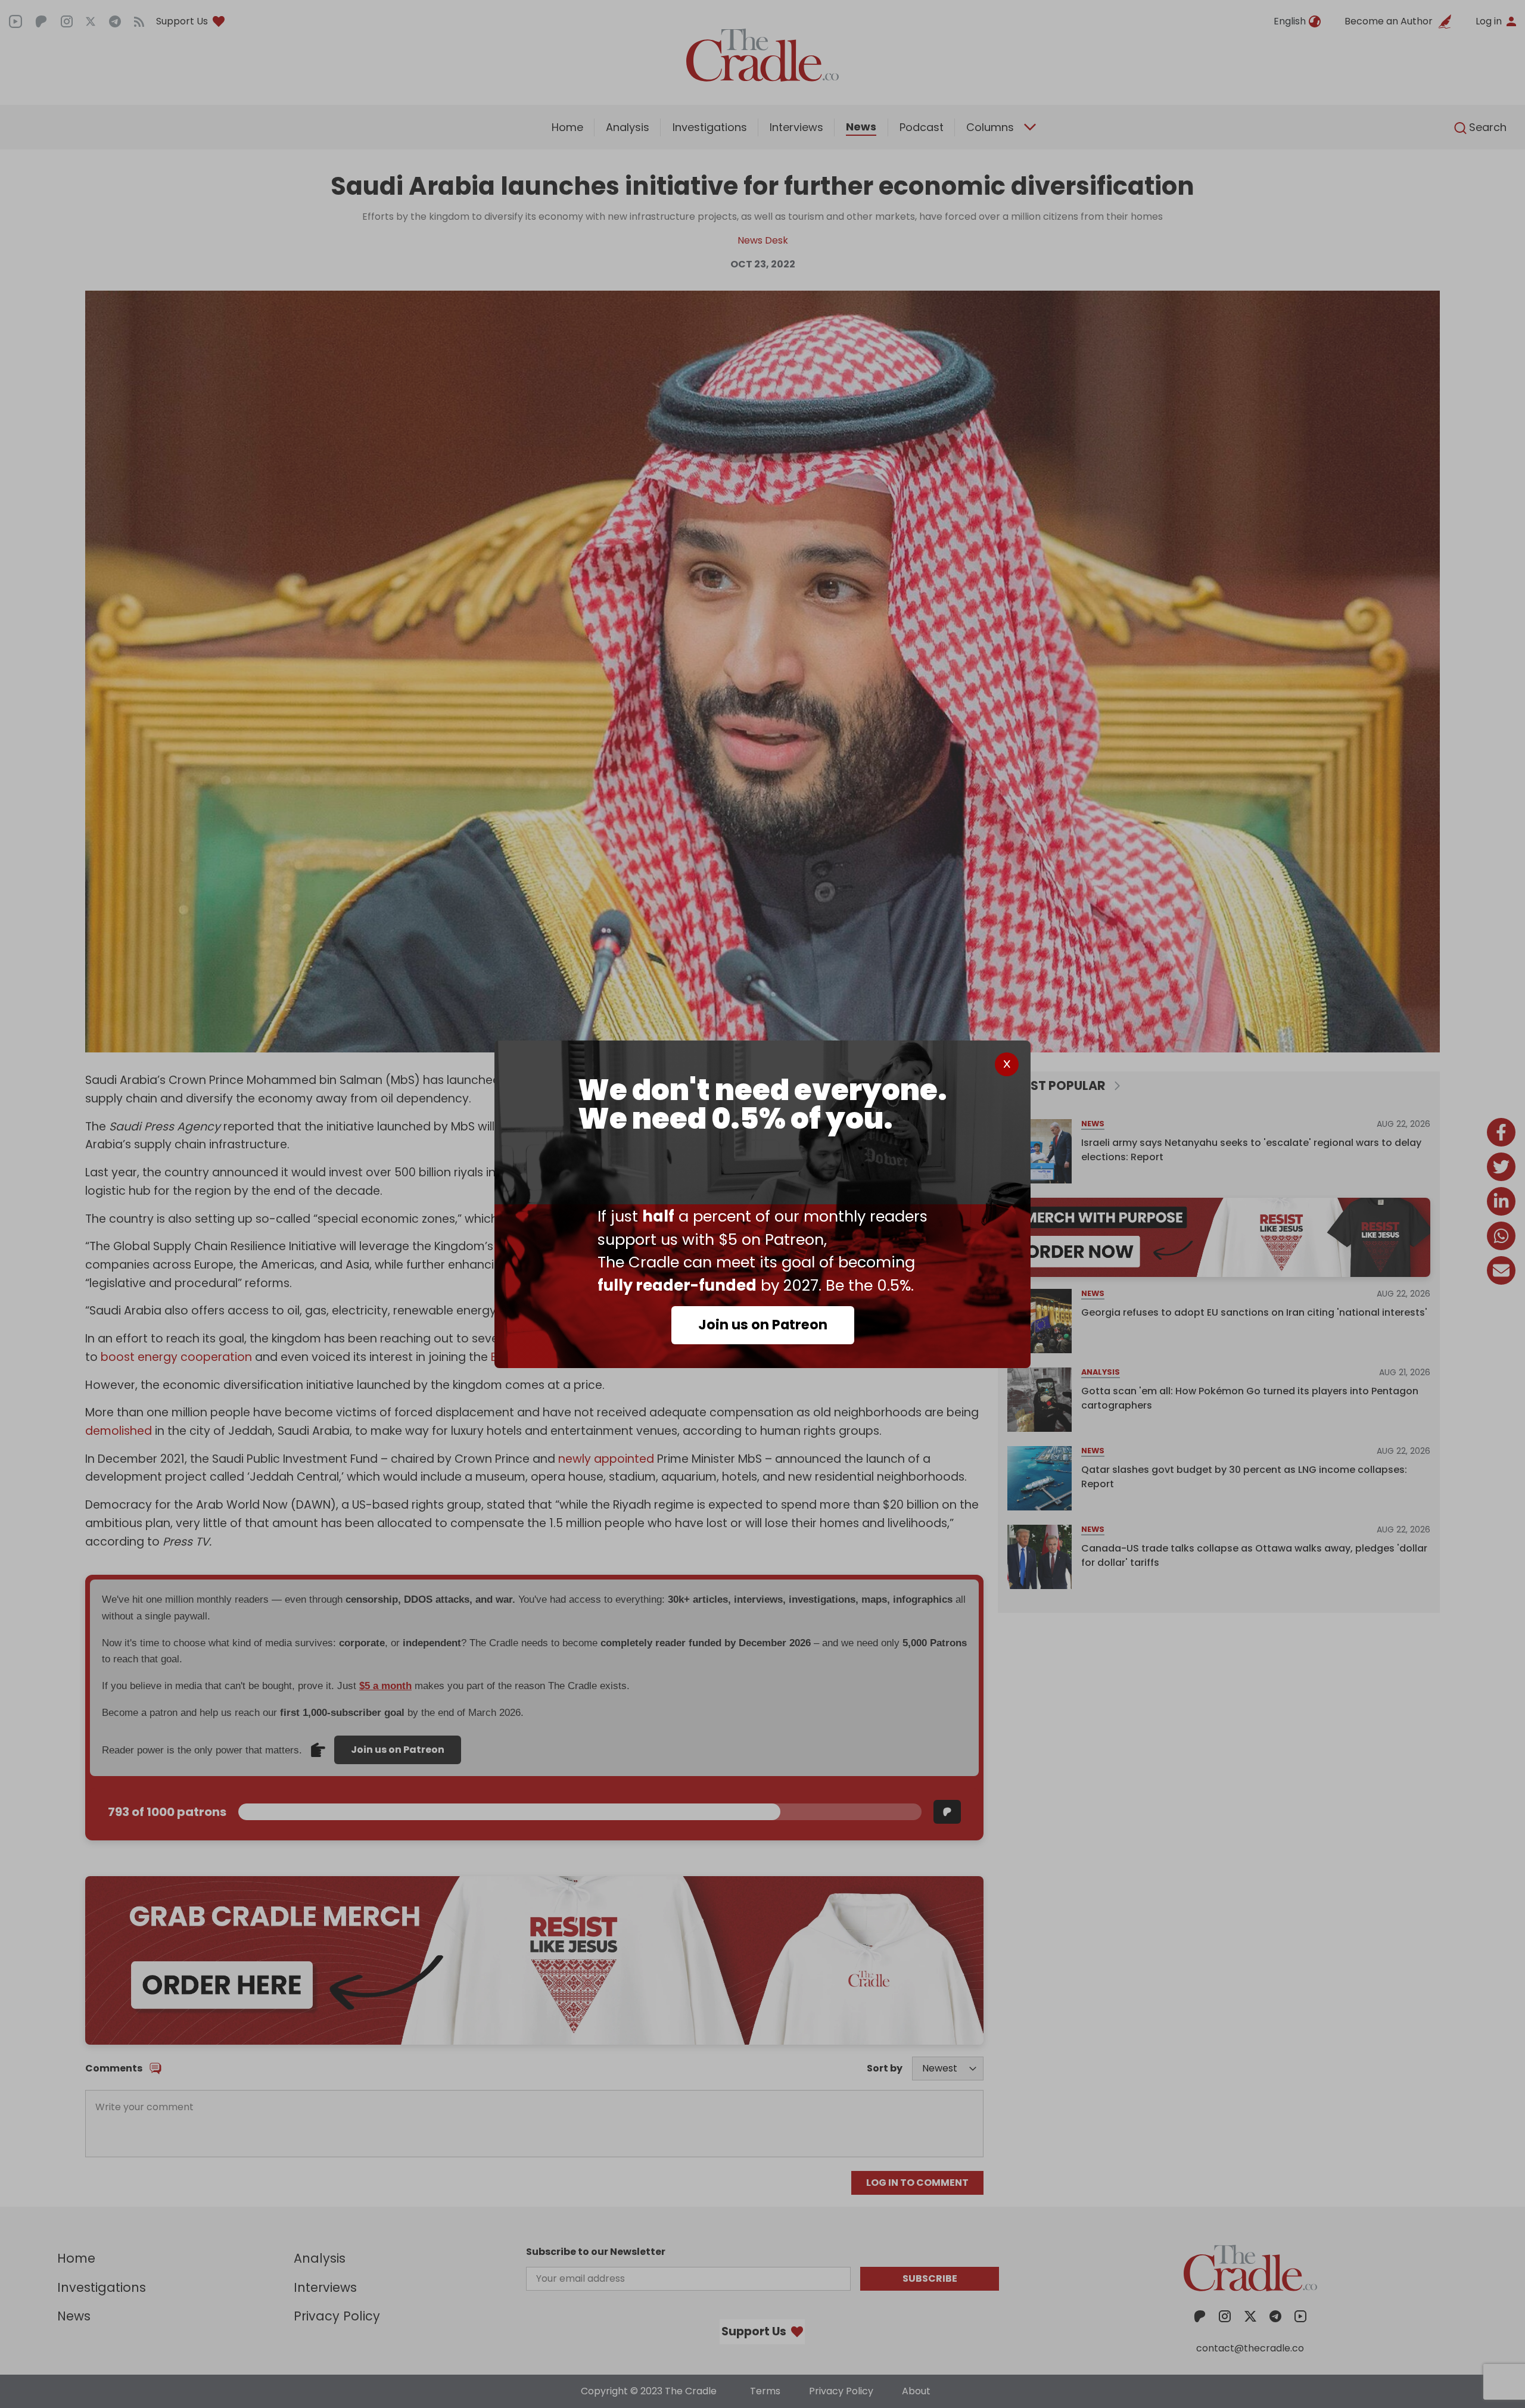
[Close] (1007, 1064)
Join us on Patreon (763, 1325)
